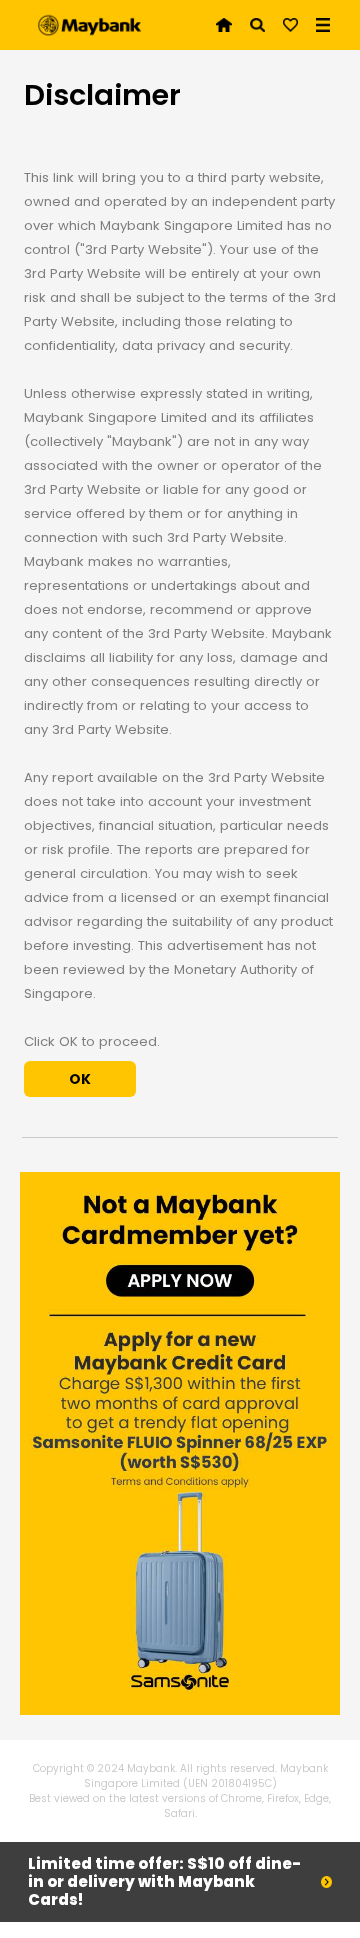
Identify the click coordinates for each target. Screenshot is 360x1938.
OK (80, 1079)
